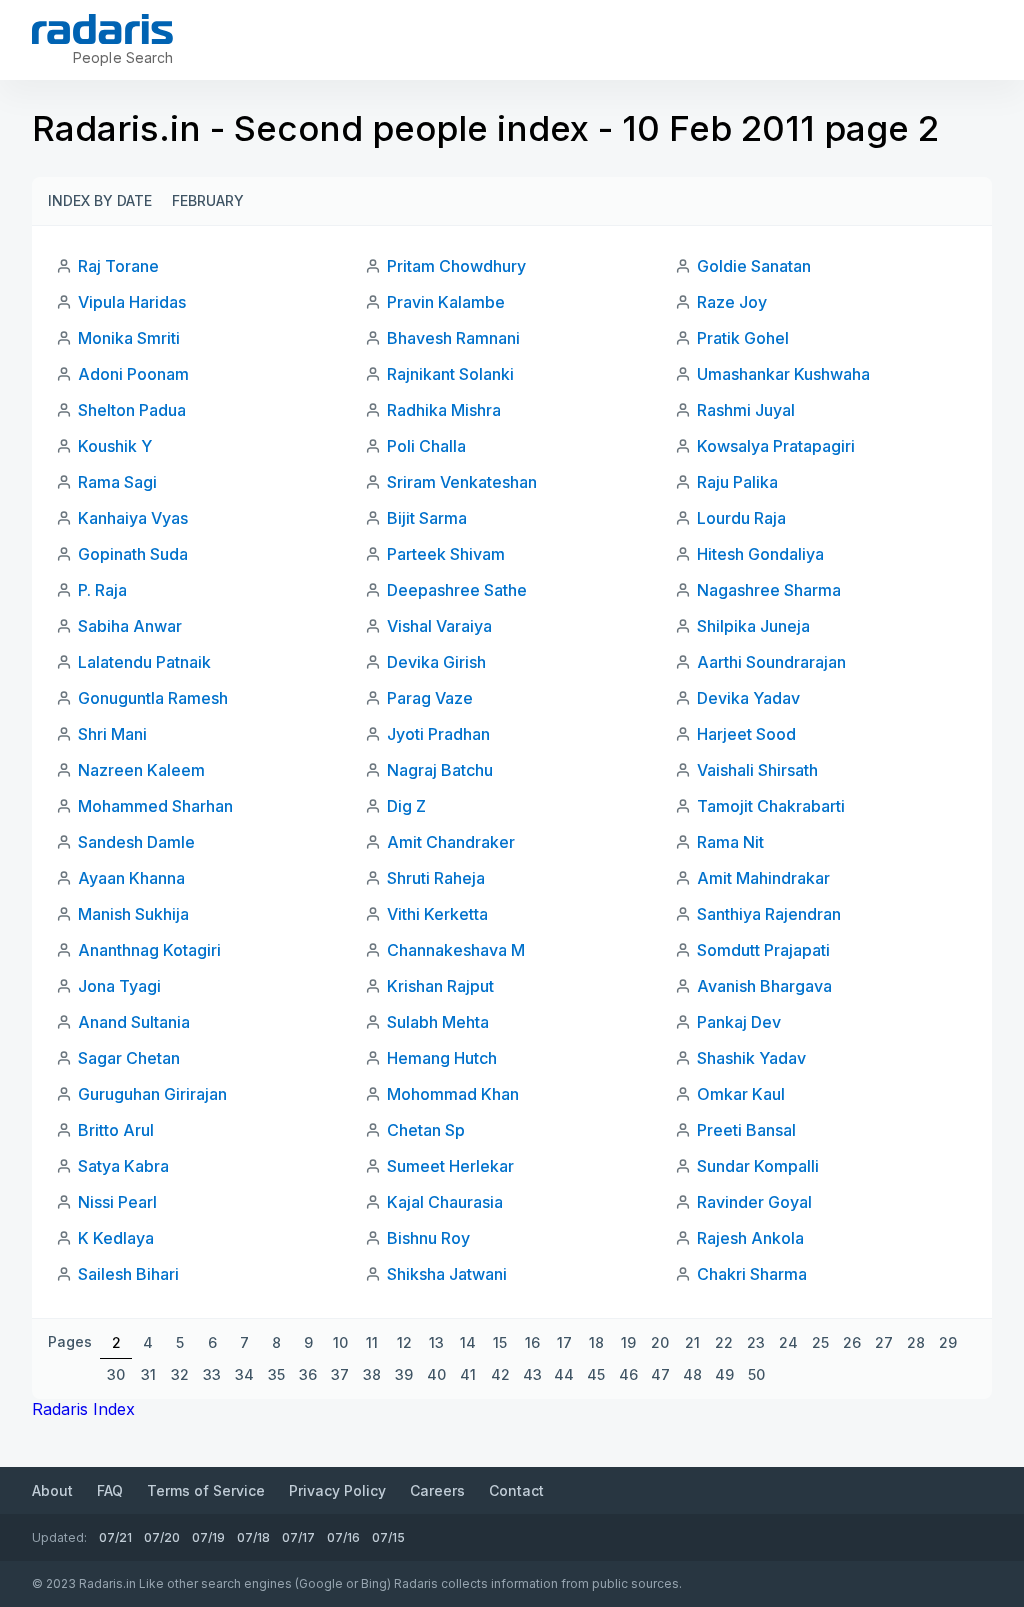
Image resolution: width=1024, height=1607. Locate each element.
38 (372, 1374)
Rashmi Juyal (746, 410)
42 (500, 1374)
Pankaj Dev (739, 1022)
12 (404, 1342)
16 (532, 1342)
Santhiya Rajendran (769, 914)
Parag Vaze (430, 698)
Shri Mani (112, 734)
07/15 (388, 1537)
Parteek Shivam (446, 554)
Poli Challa (426, 446)
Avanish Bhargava (764, 986)
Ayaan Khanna (131, 878)
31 (148, 1374)
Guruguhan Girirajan (152, 1094)
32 (180, 1374)
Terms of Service (206, 1490)
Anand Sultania (134, 1022)
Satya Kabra (123, 1166)
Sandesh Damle (136, 842)
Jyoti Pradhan (438, 734)
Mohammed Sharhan (155, 806)
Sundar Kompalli (758, 1166)
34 (244, 1374)
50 (756, 1374)
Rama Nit (730, 842)
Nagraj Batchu (440, 770)
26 (852, 1342)
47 (660, 1374)
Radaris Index (83, 1409)
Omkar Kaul (741, 1094)
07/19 (208, 1537)
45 (596, 1374)
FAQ (110, 1490)
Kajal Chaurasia (445, 1202)
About (52, 1490)
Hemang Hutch (442, 1058)
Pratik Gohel (743, 338)
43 (532, 1374)
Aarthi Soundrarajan (771, 662)
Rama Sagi (117, 482)
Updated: (59, 1537)
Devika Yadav (748, 698)
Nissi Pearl (117, 1202)
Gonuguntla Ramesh (153, 698)
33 (212, 1374)
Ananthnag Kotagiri (149, 950)
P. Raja (102, 590)
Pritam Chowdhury (456, 266)
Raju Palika (737, 482)
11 (372, 1342)
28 (916, 1342)
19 (628, 1342)
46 (628, 1374)
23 (756, 1342)
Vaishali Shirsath (757, 770)
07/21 (115, 1537)
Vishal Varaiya (439, 626)
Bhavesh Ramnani (453, 338)
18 (596, 1342)
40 (436, 1374)
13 (436, 1342)
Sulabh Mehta (438, 1022)
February (208, 200)
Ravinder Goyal (754, 1202)
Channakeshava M (456, 950)
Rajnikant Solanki (450, 374)
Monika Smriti (129, 338)
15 (500, 1342)
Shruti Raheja (436, 878)
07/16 (343, 1537)
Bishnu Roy (428, 1238)
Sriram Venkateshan (462, 482)
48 (692, 1374)
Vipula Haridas (132, 302)
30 (116, 1374)
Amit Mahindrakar (763, 878)
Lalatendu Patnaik (144, 662)
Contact (516, 1490)
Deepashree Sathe (457, 590)
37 (340, 1374)
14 (468, 1342)
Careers (437, 1490)
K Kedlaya (116, 1238)
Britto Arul (116, 1130)
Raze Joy (732, 302)
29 (948, 1342)
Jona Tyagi (119, 986)
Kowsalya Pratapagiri (776, 446)
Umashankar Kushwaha (783, 374)
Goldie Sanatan (754, 266)
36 (308, 1374)
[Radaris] (102, 29)
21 (692, 1342)
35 (276, 1374)
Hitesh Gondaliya (760, 554)
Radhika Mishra (444, 410)
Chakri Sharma (752, 1274)
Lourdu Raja (741, 518)
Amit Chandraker (451, 842)
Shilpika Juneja (753, 626)
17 (564, 1342)
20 (660, 1342)
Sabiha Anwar (130, 626)
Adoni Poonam (133, 374)
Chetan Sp (426, 1130)
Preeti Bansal (746, 1130)
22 (724, 1342)
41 (468, 1374)
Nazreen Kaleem (141, 770)
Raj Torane (118, 266)
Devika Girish (436, 662)
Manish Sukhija (133, 914)
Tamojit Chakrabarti (771, 806)
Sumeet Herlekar (450, 1166)
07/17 (298, 1537)
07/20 (162, 1537)
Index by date (100, 200)
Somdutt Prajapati (763, 950)
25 (820, 1342)
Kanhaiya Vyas (133, 518)
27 (884, 1342)
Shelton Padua (132, 410)
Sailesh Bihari (128, 1274)
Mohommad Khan (453, 1094)
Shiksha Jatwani (447, 1274)
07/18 (253, 1537)
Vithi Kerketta (437, 914)
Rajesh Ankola (750, 1238)
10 (340, 1342)
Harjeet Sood (746, 734)
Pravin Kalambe (446, 302)
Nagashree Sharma (769, 590)
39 (404, 1374)
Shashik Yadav (751, 1058)
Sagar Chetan (129, 1058)
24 (788, 1342)
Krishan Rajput (440, 986)
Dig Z (406, 806)
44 (564, 1374)
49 (724, 1374)
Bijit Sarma (427, 518)
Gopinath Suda (133, 554)
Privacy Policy (337, 1490)
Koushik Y (115, 446)
